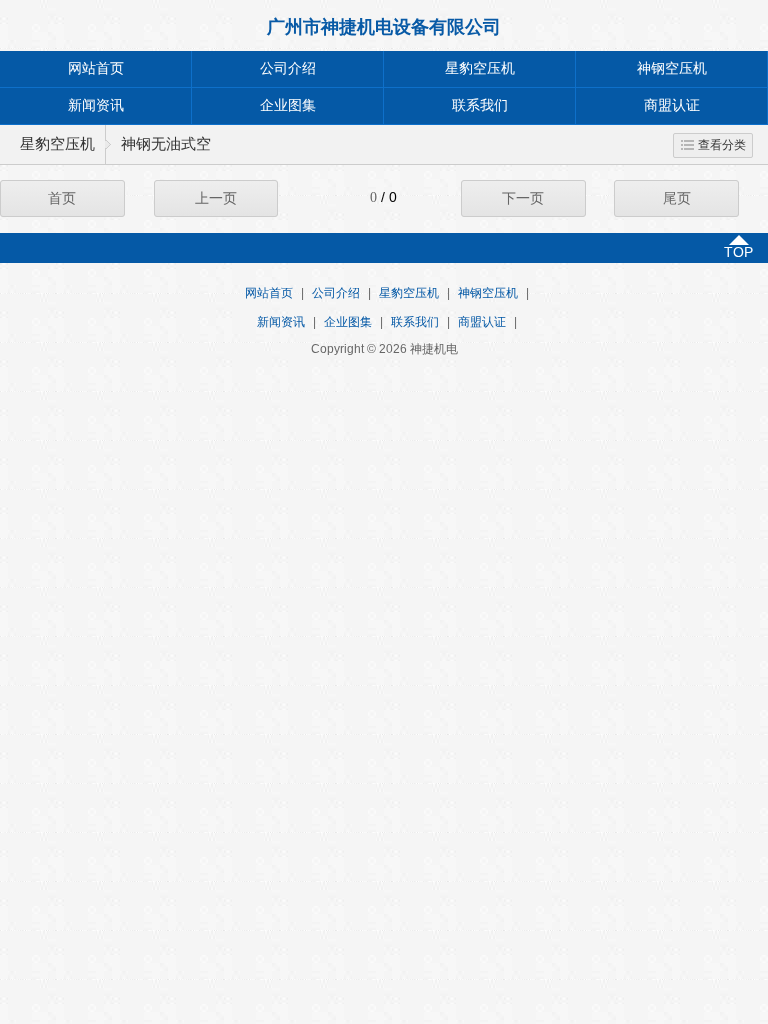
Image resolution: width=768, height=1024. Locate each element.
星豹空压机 (480, 68)
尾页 (677, 198)
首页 (62, 198)
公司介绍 (288, 68)
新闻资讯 (96, 105)
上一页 (216, 198)
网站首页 (96, 68)
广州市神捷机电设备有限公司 (384, 27)
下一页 (523, 198)
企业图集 (288, 105)
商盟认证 (672, 105)
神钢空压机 (672, 68)
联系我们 (480, 105)
